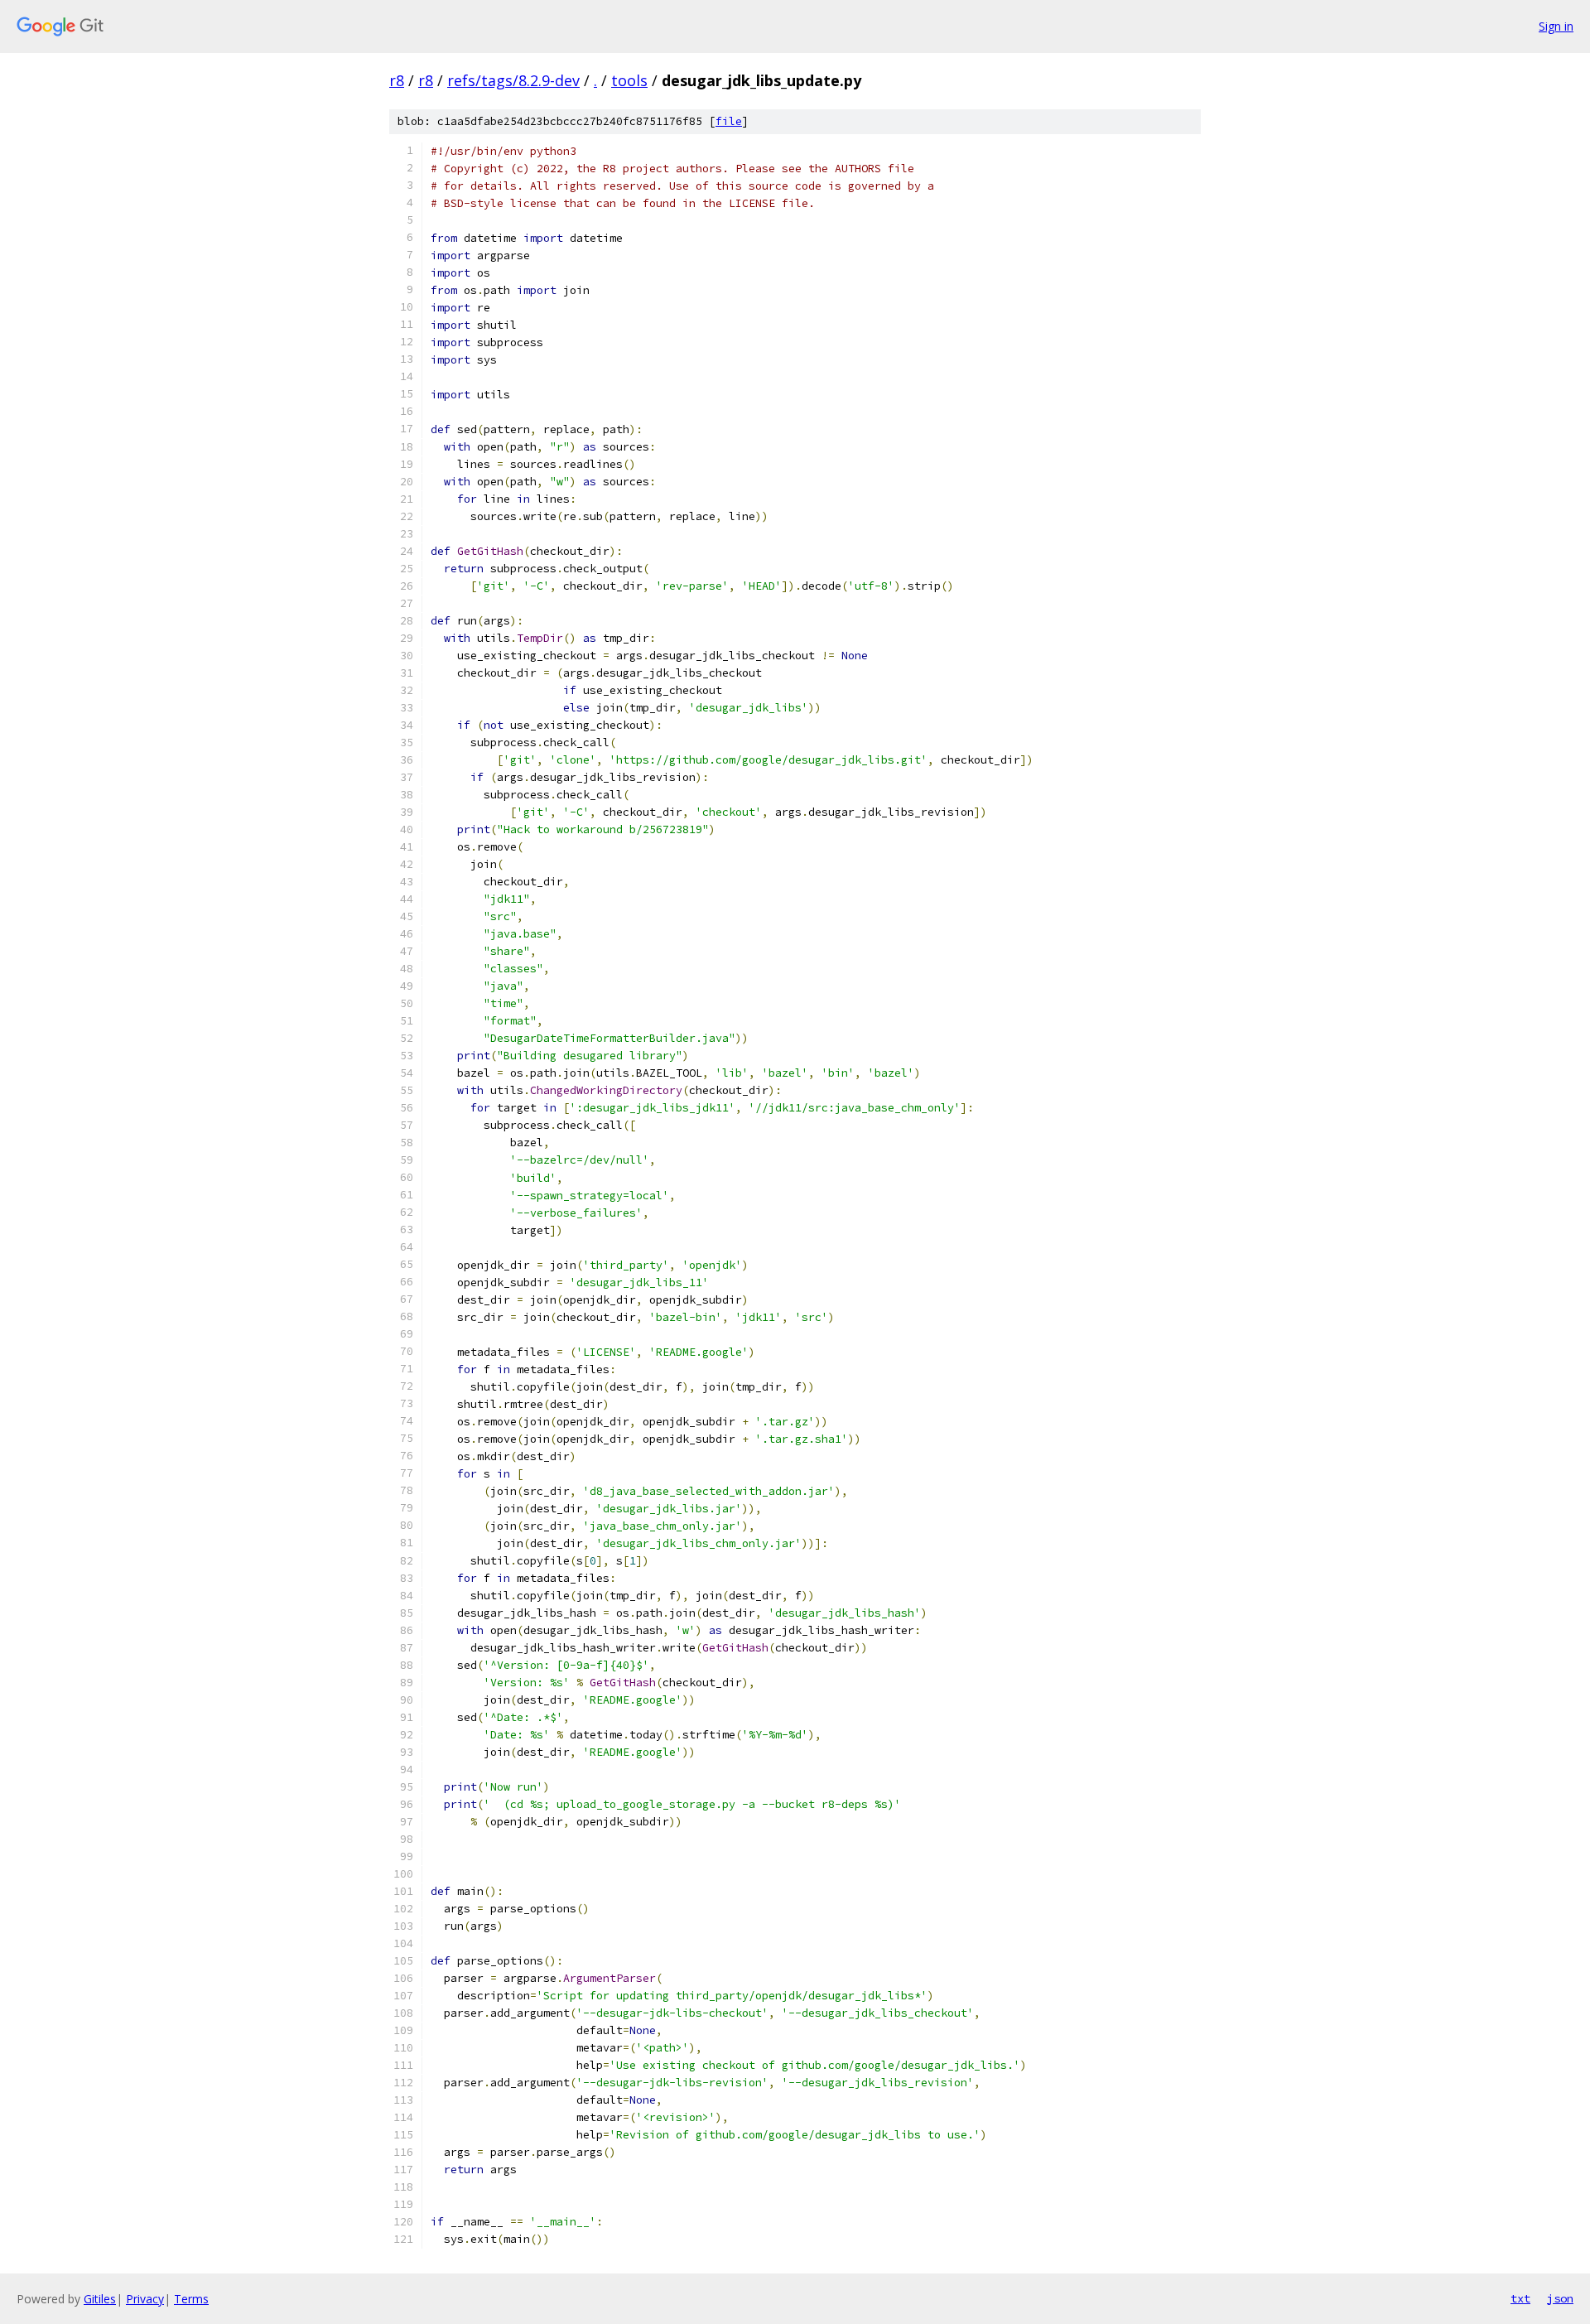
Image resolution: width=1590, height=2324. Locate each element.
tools (629, 80)
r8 (397, 80)
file (729, 121)
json (1560, 2298)
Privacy (145, 2299)
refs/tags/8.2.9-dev (513, 80)
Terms (191, 2299)
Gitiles (100, 2299)
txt (1520, 2298)
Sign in (1556, 26)
